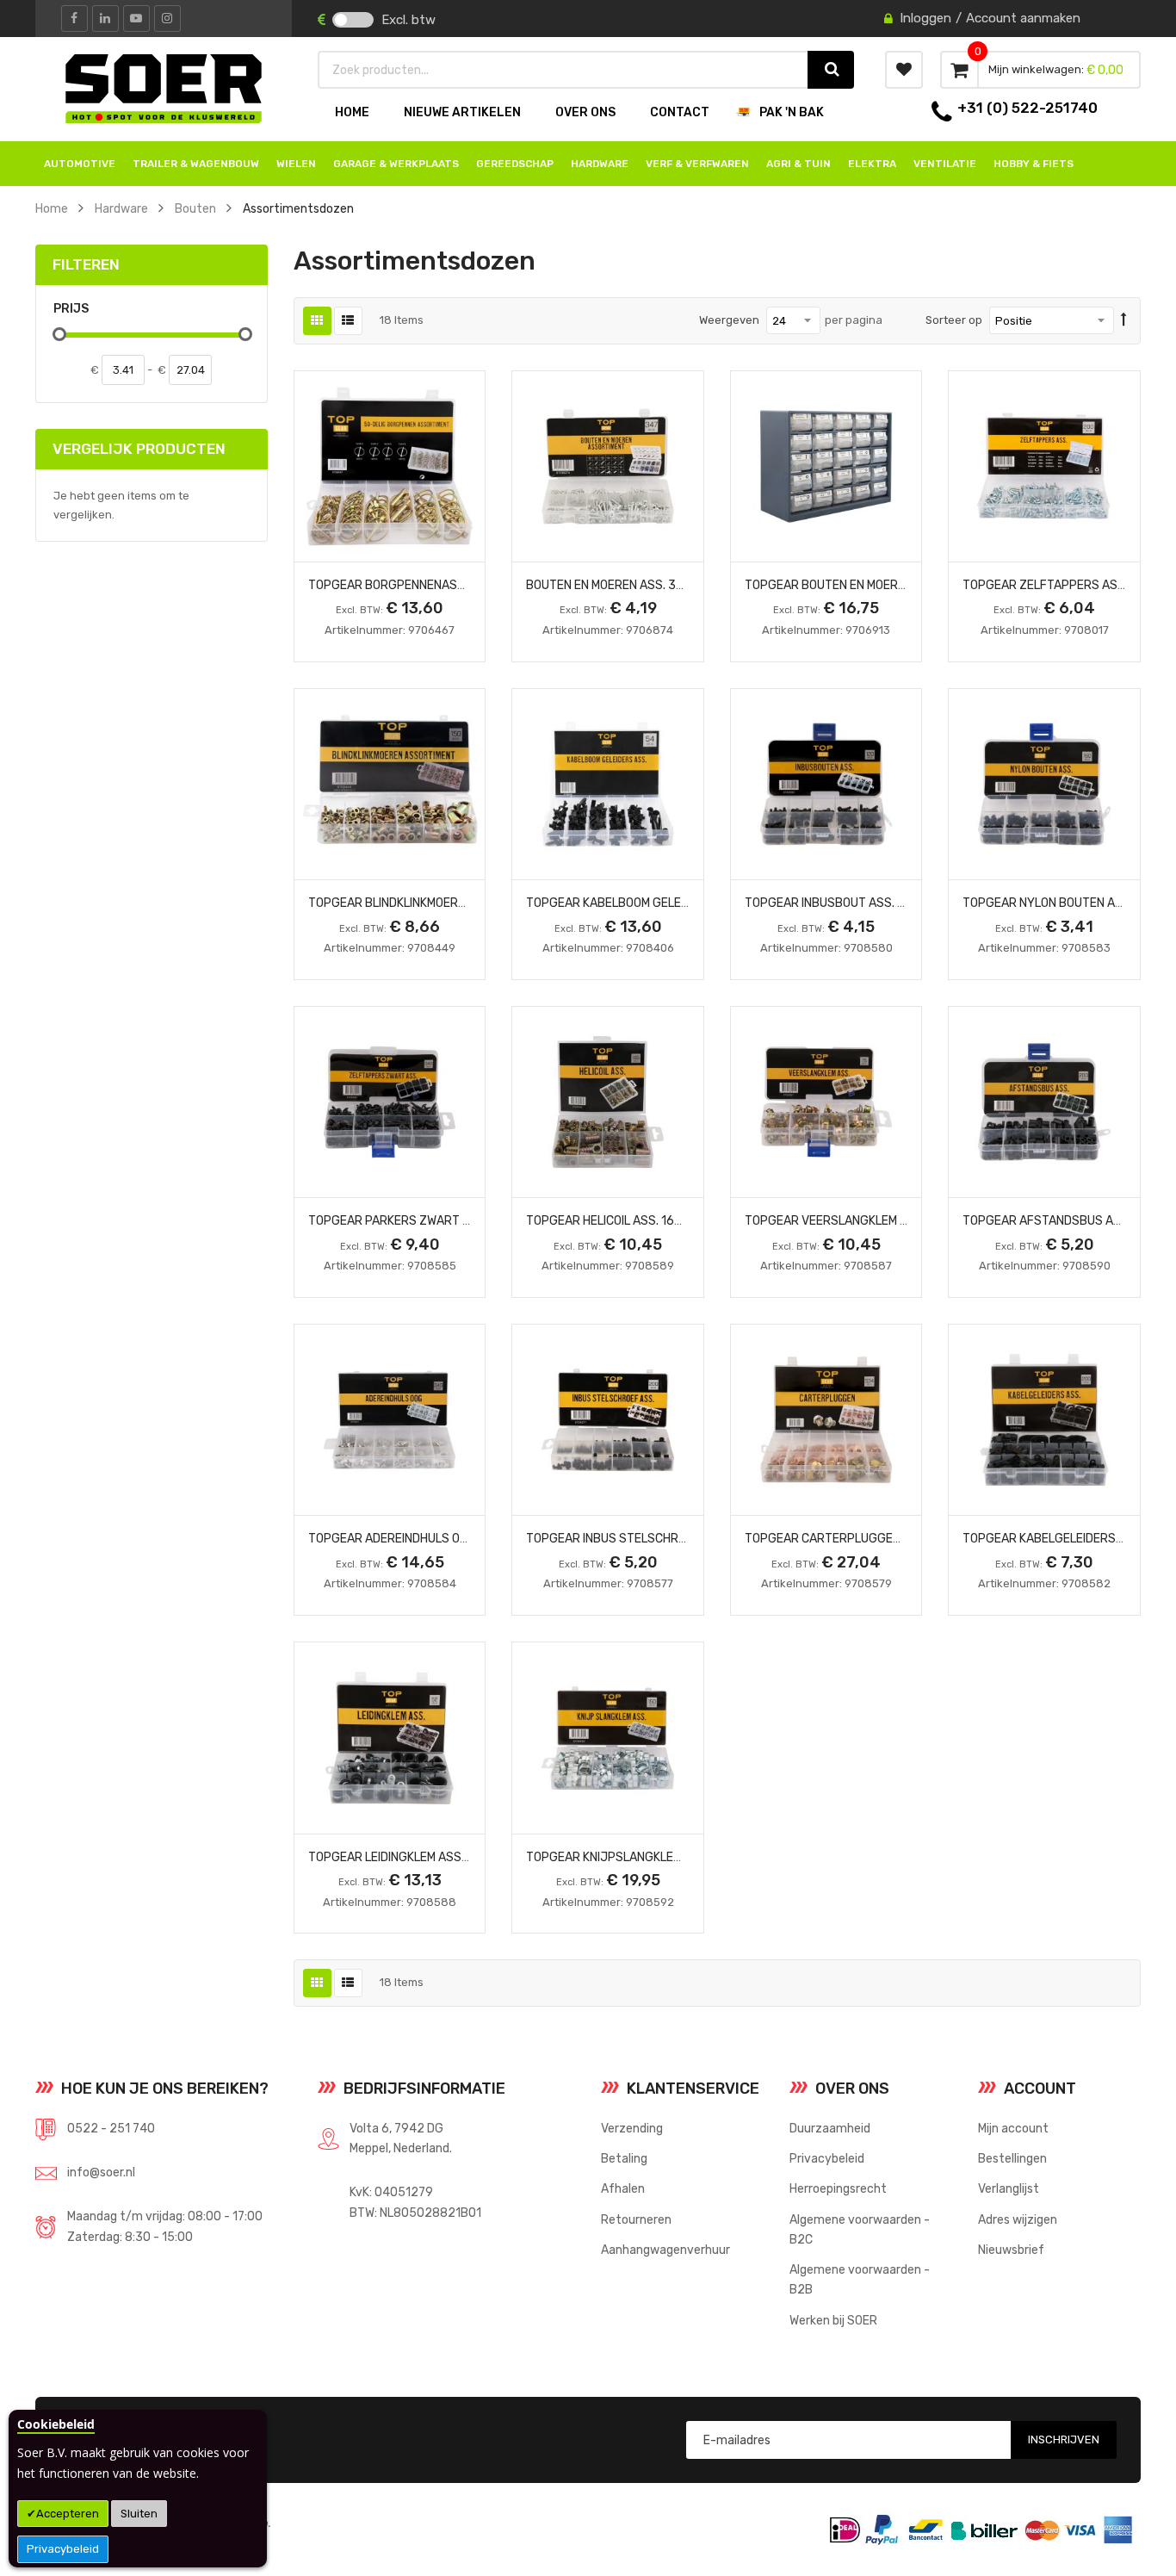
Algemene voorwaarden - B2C (860, 2229)
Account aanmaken (1023, 18)
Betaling (624, 2158)
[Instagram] (167, 19)
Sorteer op (954, 320)
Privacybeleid (63, 2549)
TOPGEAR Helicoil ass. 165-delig (623, 1220)
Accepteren (68, 2514)
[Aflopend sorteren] (1124, 320)
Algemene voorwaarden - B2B (860, 2279)
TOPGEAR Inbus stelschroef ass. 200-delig (659, 1538)
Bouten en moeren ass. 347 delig (625, 585)
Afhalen (623, 2188)
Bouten (195, 208)
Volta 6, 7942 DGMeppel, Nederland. (401, 2138)
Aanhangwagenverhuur (665, 2250)
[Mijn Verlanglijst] (904, 70)
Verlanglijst (1009, 2188)
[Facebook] (74, 19)
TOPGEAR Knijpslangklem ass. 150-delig (649, 1857)
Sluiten (139, 2514)
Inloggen (925, 18)
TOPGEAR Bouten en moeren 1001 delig (860, 585)
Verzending (632, 2128)
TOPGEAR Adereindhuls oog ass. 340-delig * (442, 1538)
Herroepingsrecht (838, 2188)
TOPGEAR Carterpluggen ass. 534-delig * (873, 1538)
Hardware (121, 208)
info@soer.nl (101, 2172)
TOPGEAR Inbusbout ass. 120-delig (850, 903)
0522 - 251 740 (111, 2128)
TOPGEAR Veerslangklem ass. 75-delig (863, 1220)
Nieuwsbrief (1011, 2250)
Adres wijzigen (1018, 2219)
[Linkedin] (105, 19)
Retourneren (636, 2219)
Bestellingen (1012, 2158)
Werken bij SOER (833, 2320)
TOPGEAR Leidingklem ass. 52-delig (414, 1857)
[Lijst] (348, 321)
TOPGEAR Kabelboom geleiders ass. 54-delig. (663, 903)
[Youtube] (136, 19)
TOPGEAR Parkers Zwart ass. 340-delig (430, 1220)
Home (52, 208)
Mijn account (1013, 2128)
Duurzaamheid (830, 2128)
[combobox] (563, 70)
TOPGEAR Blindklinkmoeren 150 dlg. (416, 903)
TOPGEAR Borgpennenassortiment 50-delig (443, 585)
